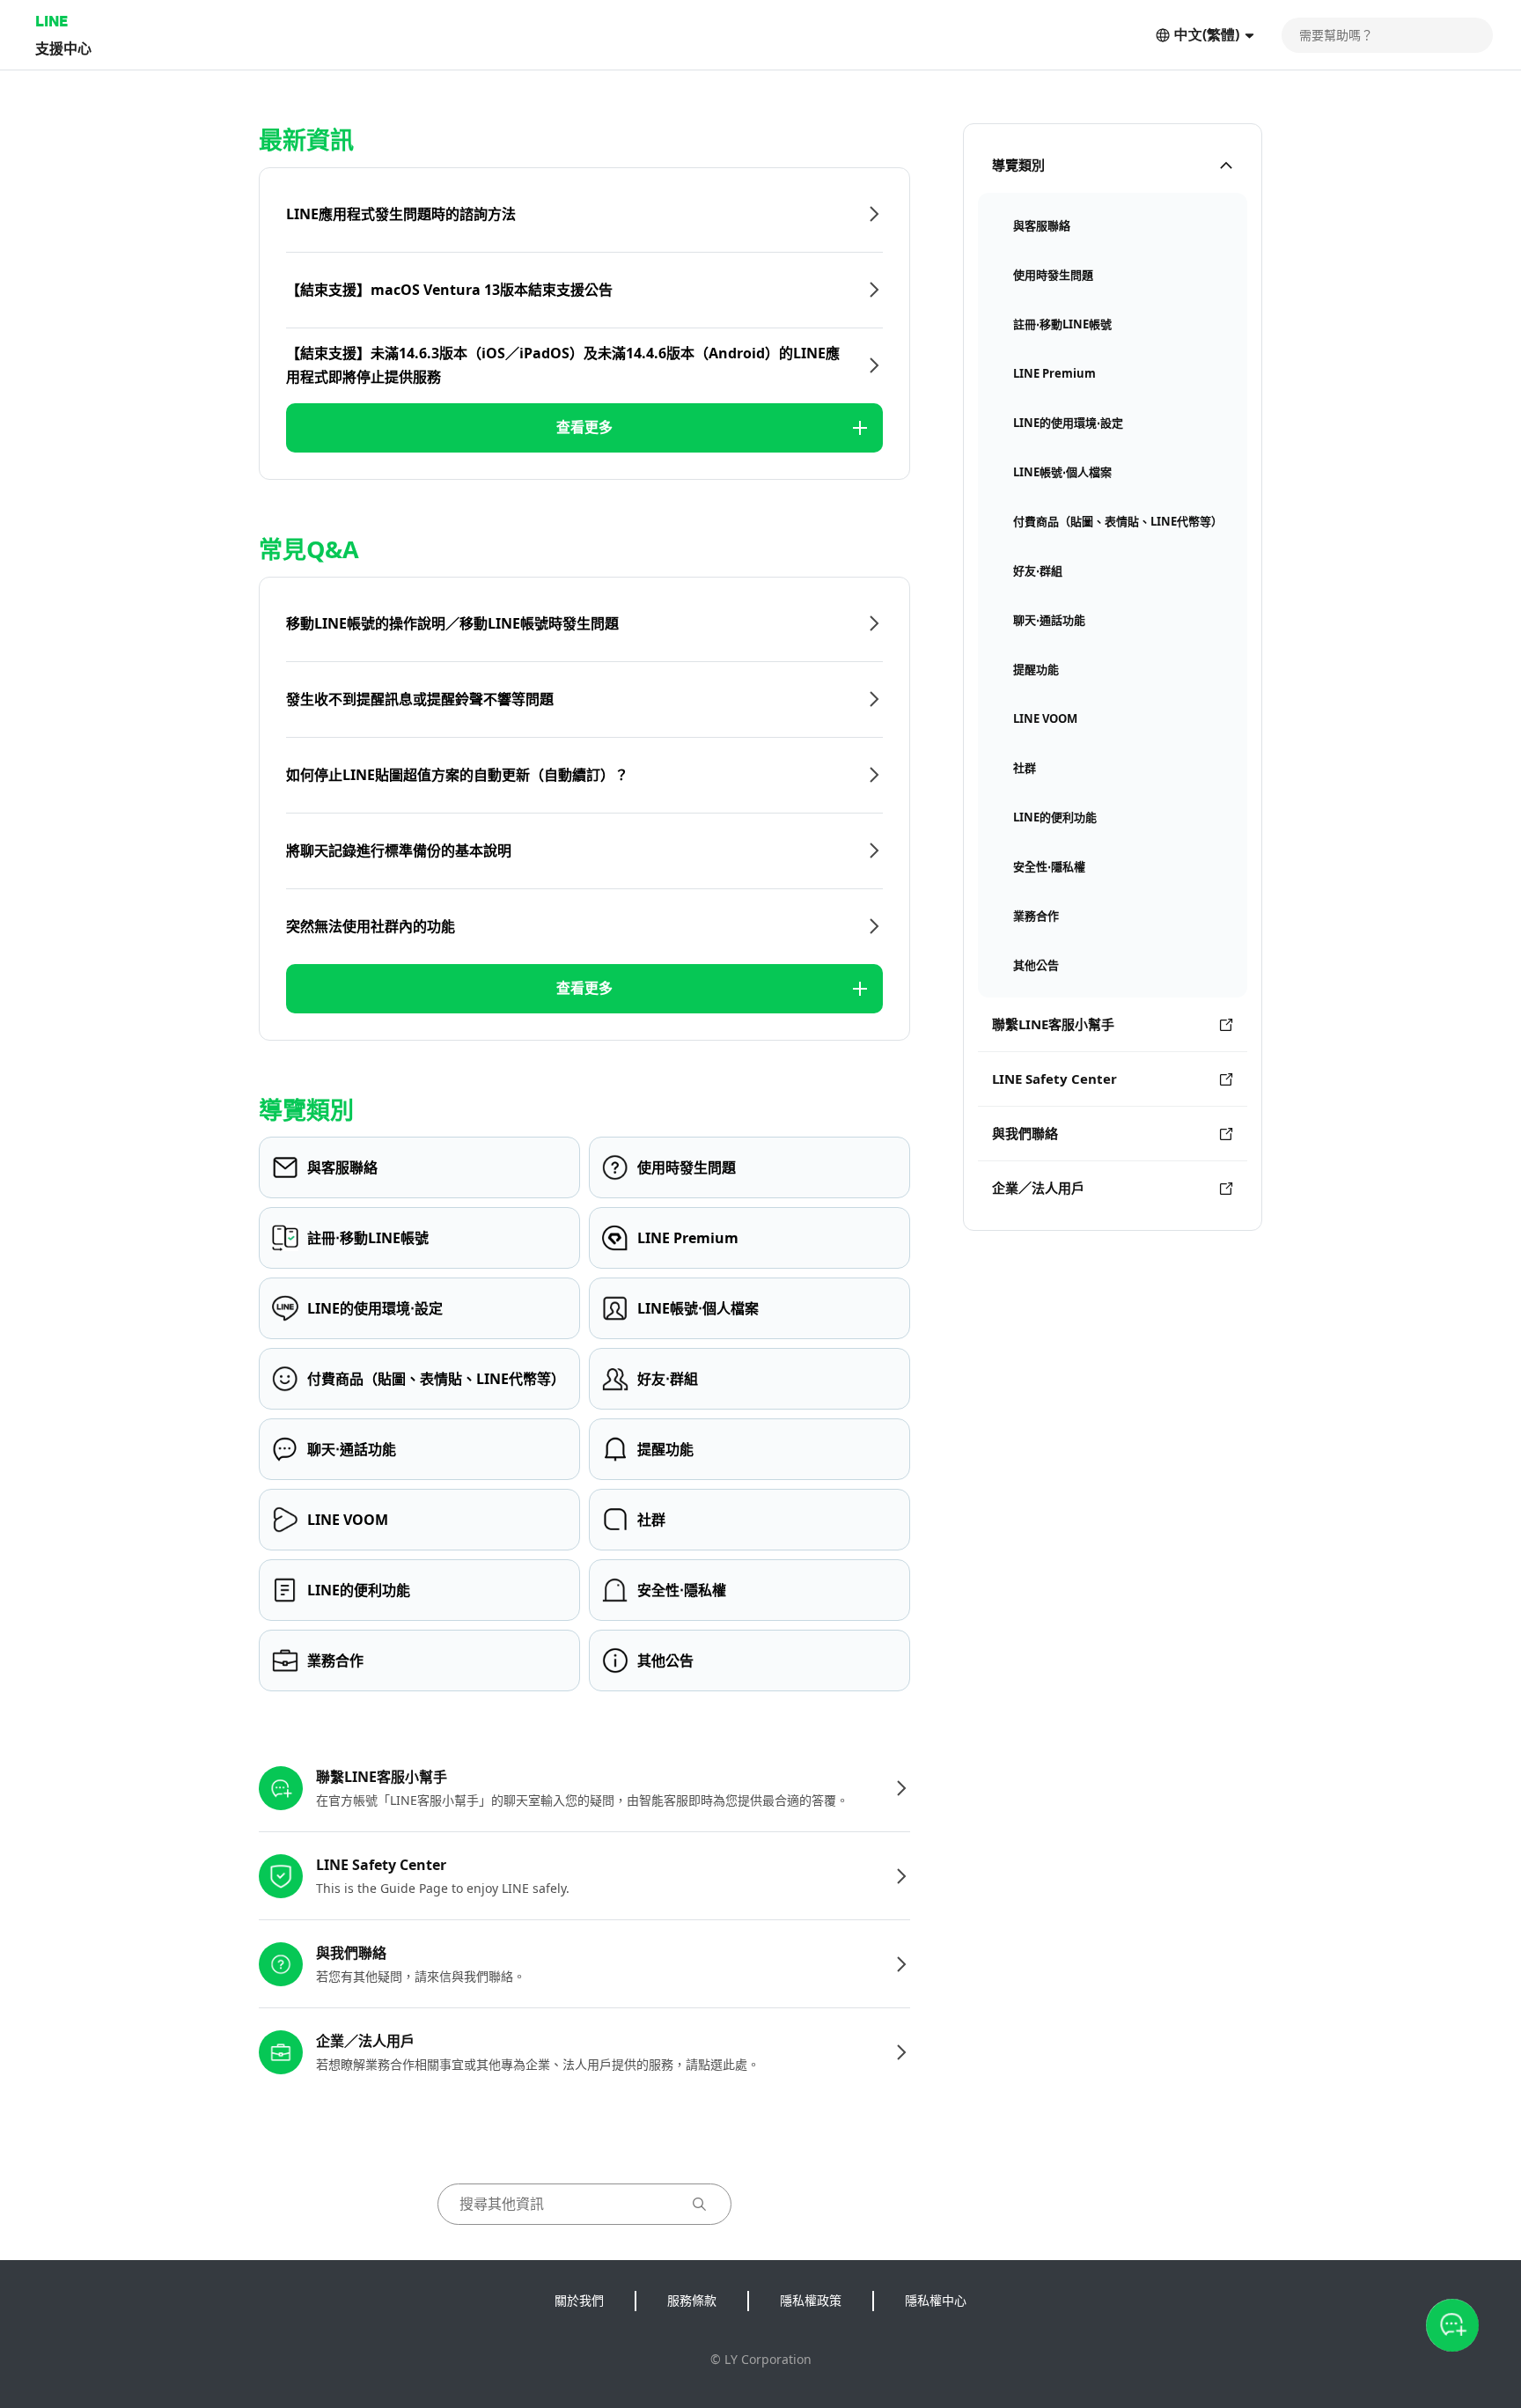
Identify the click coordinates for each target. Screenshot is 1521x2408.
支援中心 (63, 48)
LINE (51, 21)
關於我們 (579, 2300)
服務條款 (692, 2300)
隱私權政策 (811, 2300)
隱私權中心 (936, 2300)
